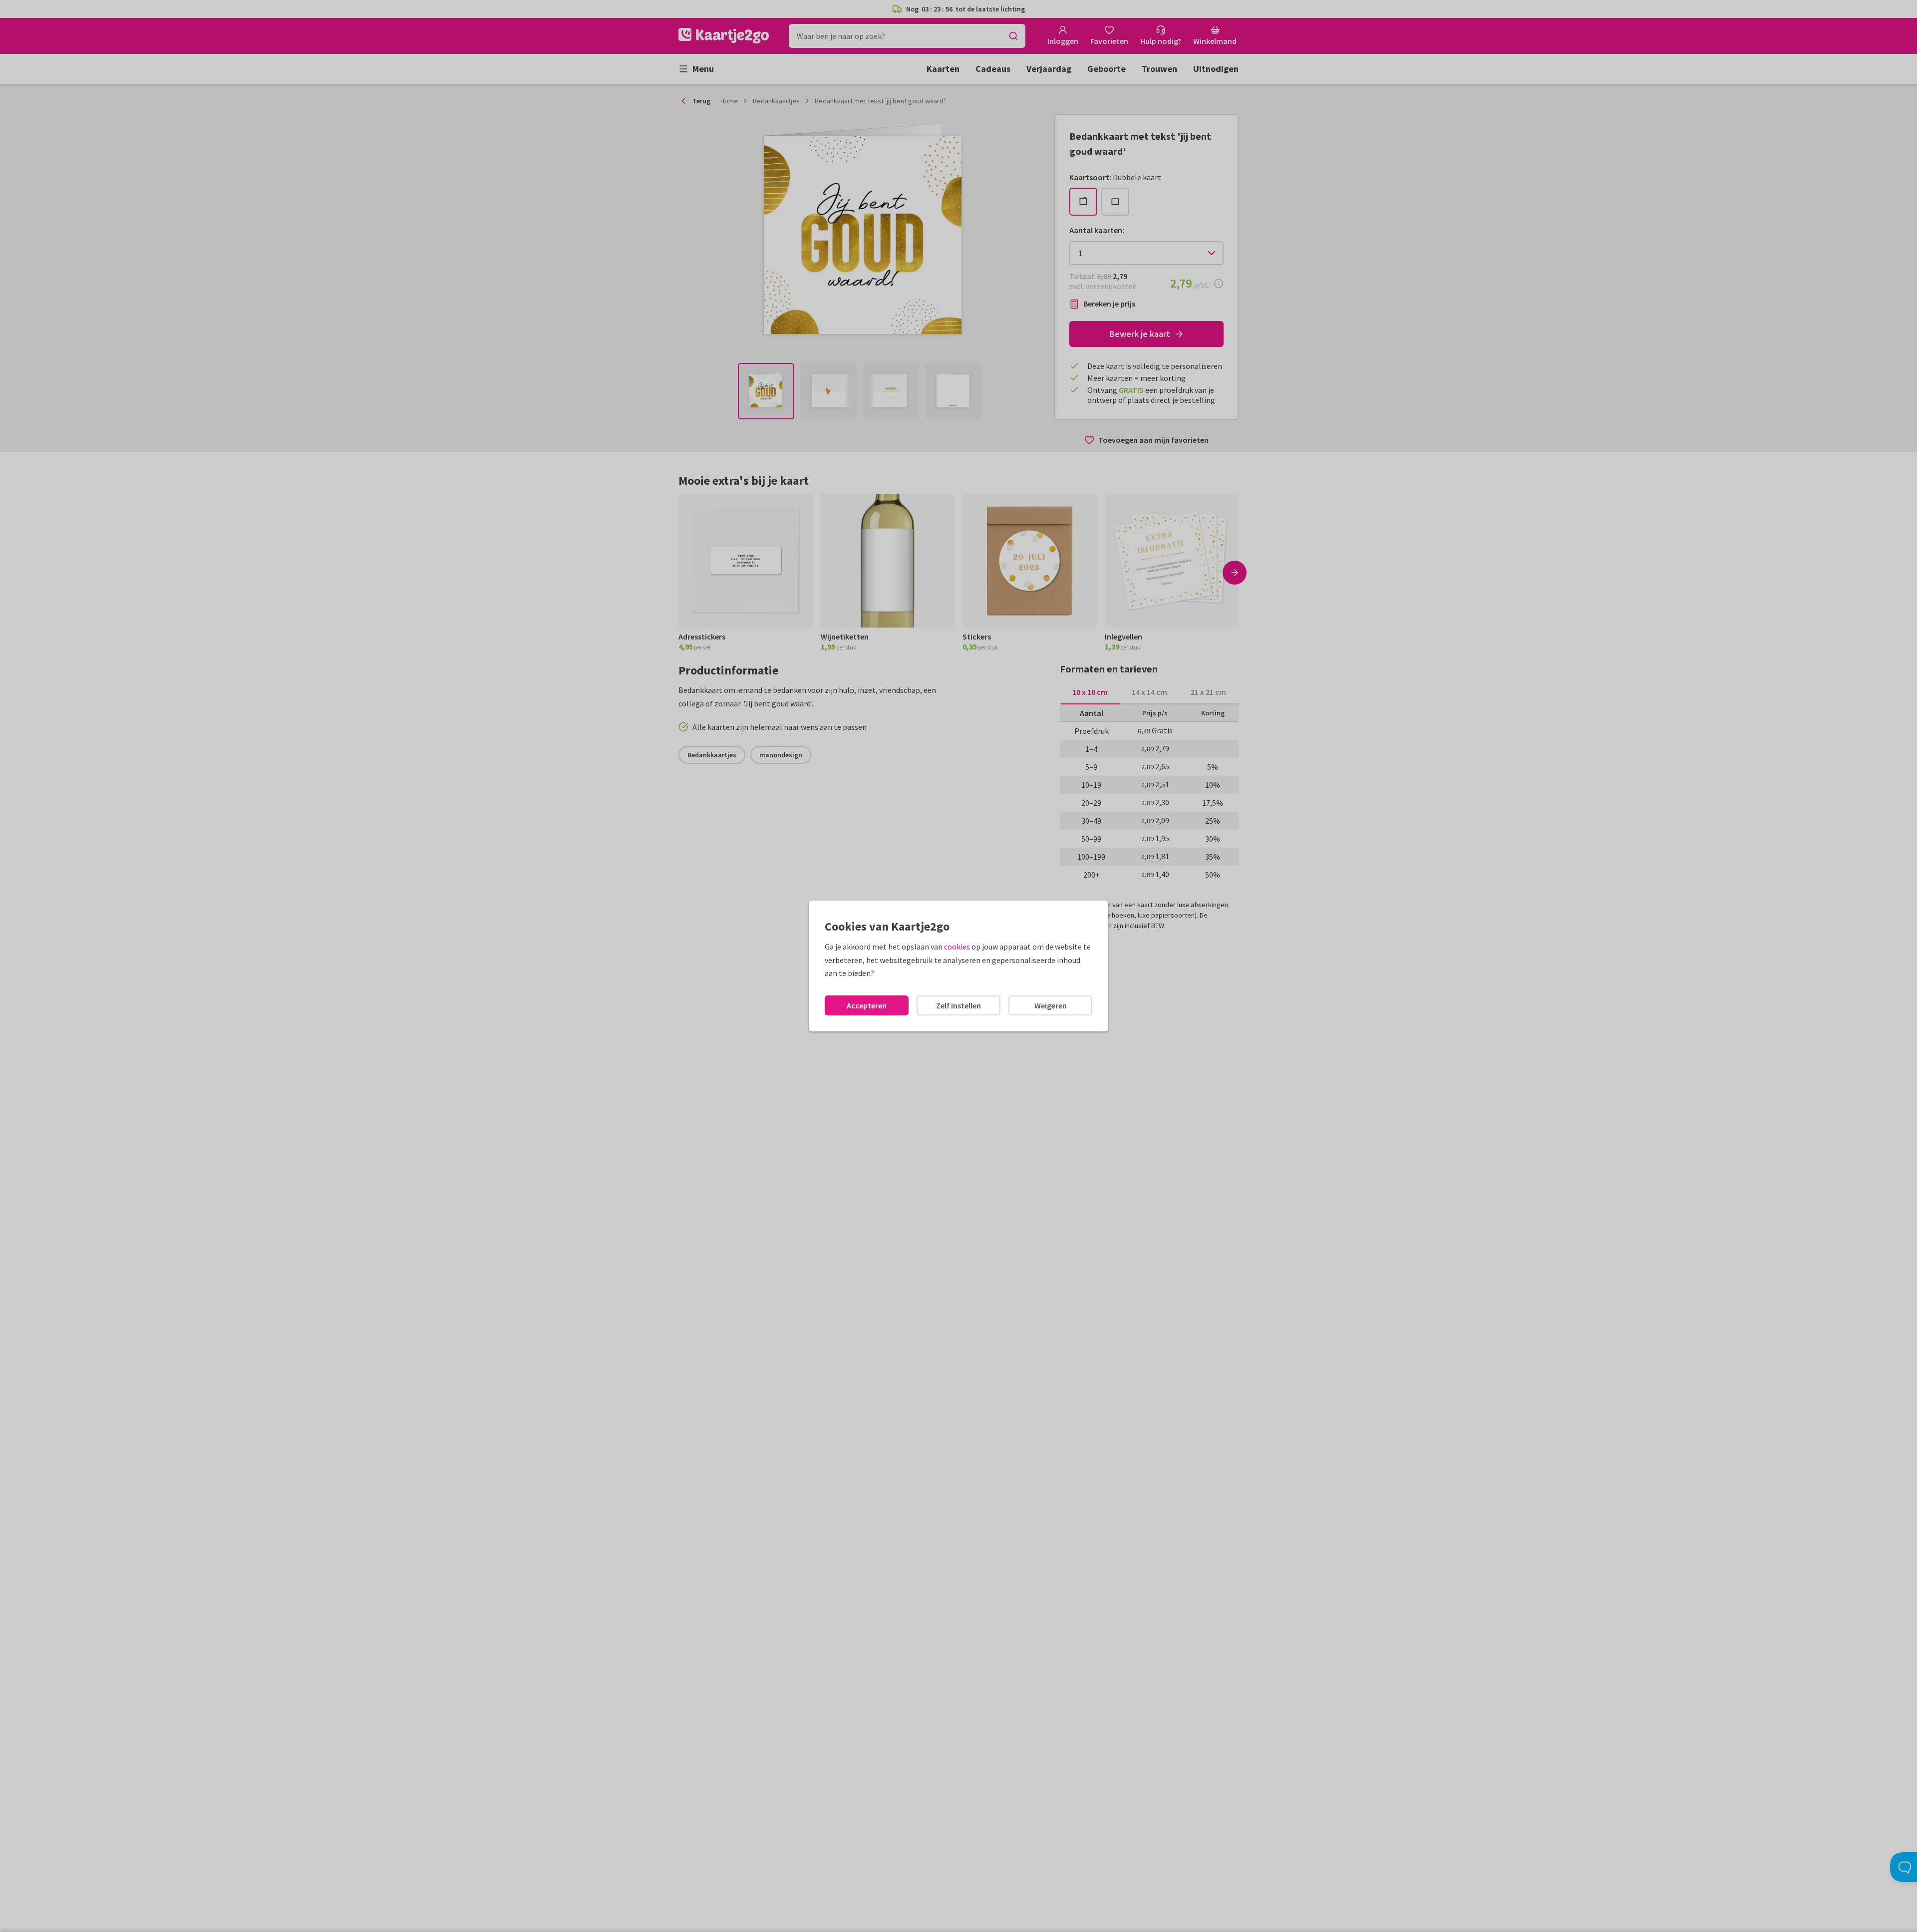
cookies (957, 947)
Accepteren (867, 1005)
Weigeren (1051, 1005)
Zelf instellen (958, 1005)
